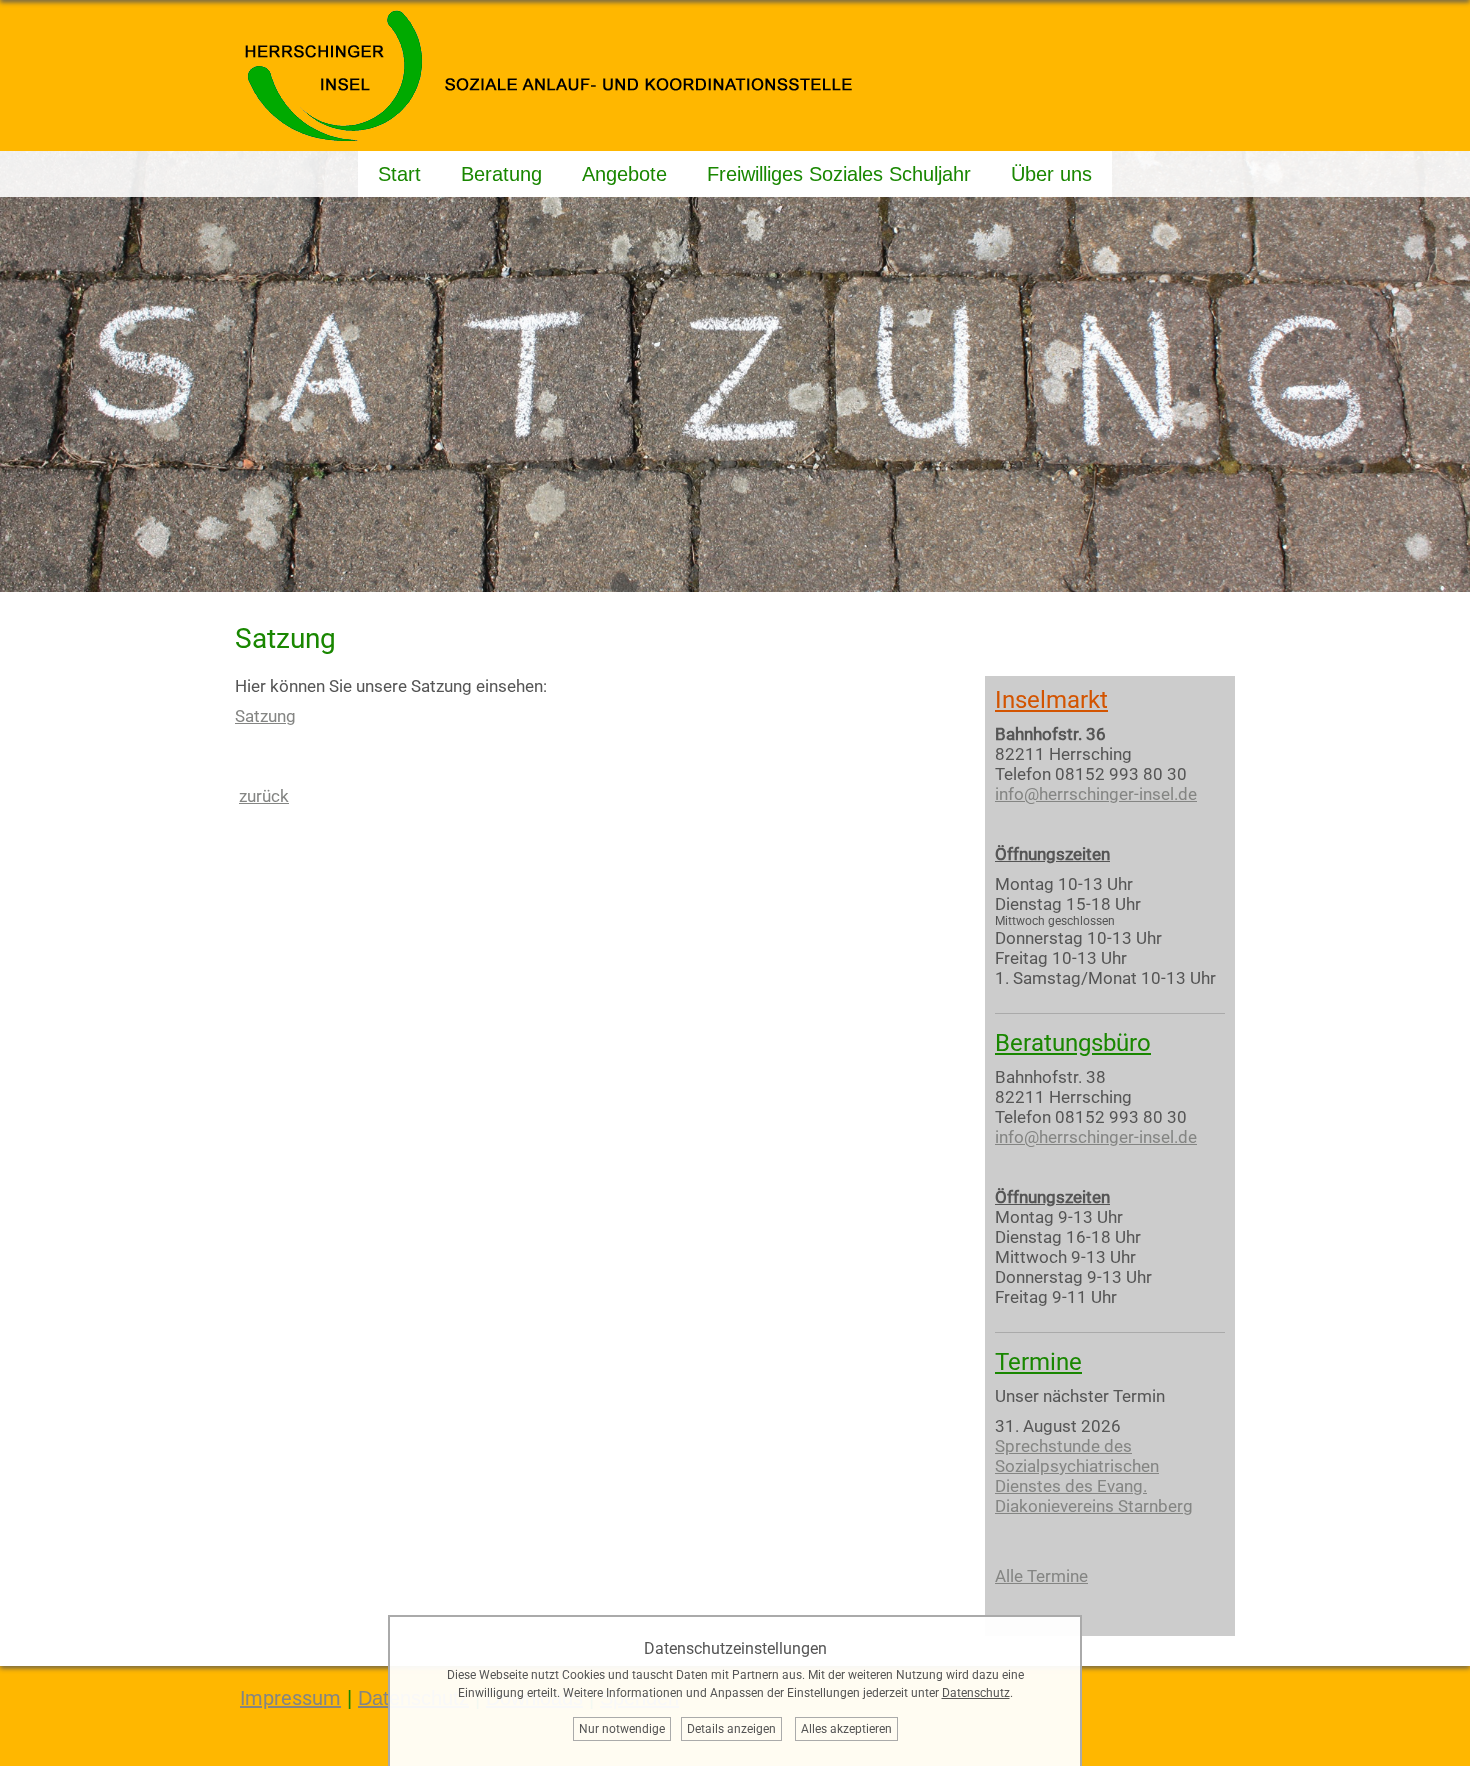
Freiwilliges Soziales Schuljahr (839, 174)
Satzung (265, 716)
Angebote (624, 174)
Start (399, 174)
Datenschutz (976, 1693)
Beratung (501, 174)
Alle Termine (1041, 1576)
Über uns (1051, 174)
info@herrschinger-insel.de (1096, 794)
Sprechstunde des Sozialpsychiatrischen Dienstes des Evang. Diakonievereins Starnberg (1094, 1476)
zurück (264, 796)
